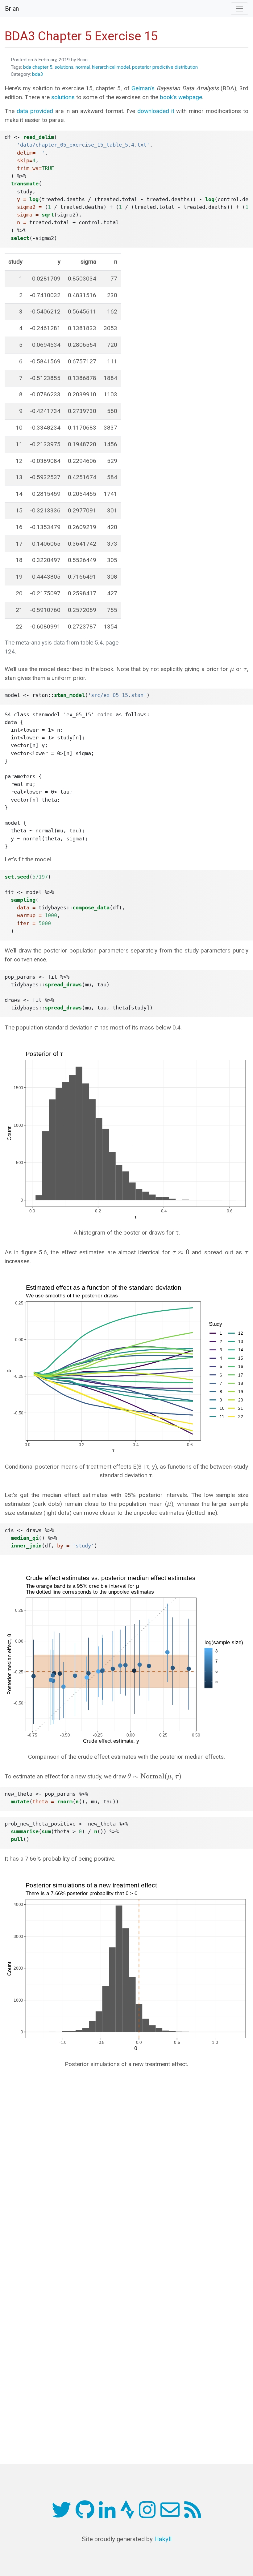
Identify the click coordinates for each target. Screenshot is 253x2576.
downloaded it (156, 111)
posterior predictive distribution (165, 67)
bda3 (37, 74)
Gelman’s (143, 88)
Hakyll (163, 2539)
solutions (64, 67)
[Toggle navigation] (239, 9)
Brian (12, 9)
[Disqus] (126, 2157)
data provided (35, 111)
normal (83, 67)
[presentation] (232, 669)
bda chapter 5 (38, 67)
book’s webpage (181, 97)
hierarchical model (111, 67)
